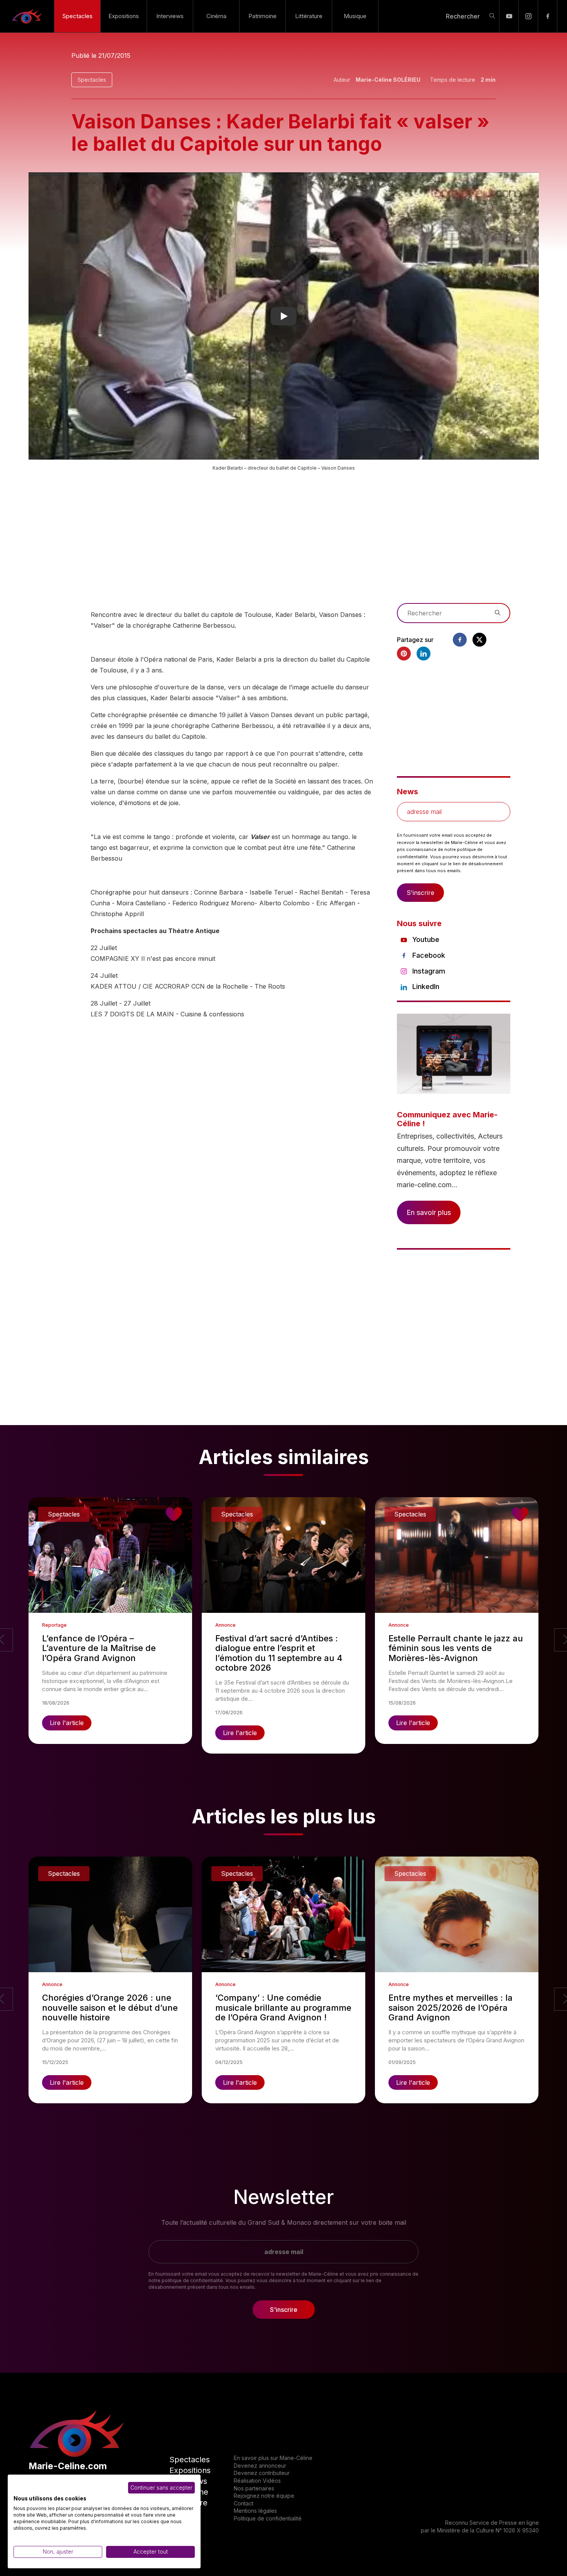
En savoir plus (429, 1212)
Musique (355, 16)
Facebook (429, 955)
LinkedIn (426, 986)
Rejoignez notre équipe (264, 2496)
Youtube (426, 939)
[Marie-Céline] (27, 16)
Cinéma (216, 16)
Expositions (124, 16)
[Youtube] (509, 16)
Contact (244, 2503)
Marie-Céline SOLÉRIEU (388, 80)
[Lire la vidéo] (284, 316)
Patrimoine (262, 16)
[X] (479, 640)
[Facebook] (548, 16)
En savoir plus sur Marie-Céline (273, 2458)
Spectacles (78, 16)
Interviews (170, 16)
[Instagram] (528, 16)
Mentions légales (255, 2511)
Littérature (309, 16)
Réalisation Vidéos (257, 2481)
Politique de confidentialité (268, 2518)
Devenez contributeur (262, 2473)
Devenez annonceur (260, 2466)
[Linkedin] (424, 654)
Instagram (429, 971)
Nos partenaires (254, 2488)
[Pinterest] (404, 654)
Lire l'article (67, 1723)
